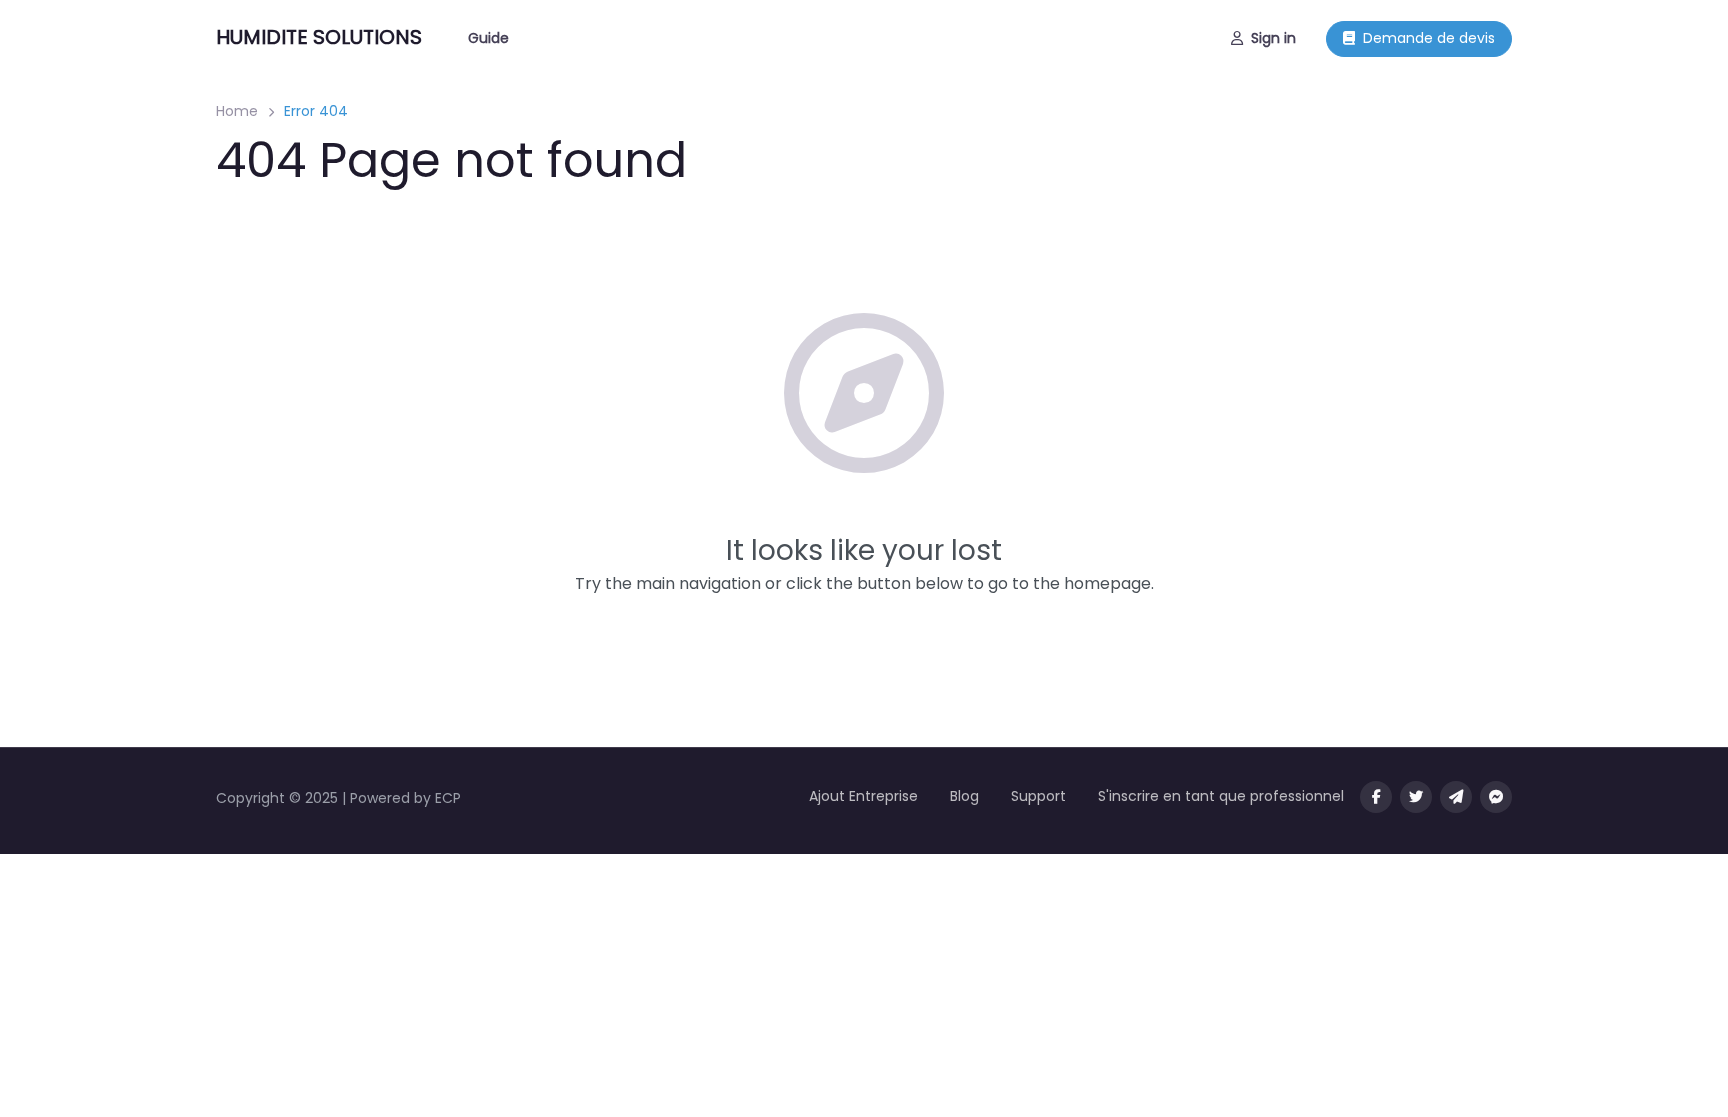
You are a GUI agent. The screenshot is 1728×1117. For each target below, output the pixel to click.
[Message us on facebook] (1496, 797)
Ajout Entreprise (863, 796)
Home (237, 111)
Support (1038, 796)
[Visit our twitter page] (1416, 797)
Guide (488, 38)
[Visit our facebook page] (1376, 797)
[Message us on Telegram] (1456, 797)
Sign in (1273, 38)
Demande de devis (1429, 38)
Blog (964, 796)
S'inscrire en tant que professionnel (1221, 796)
